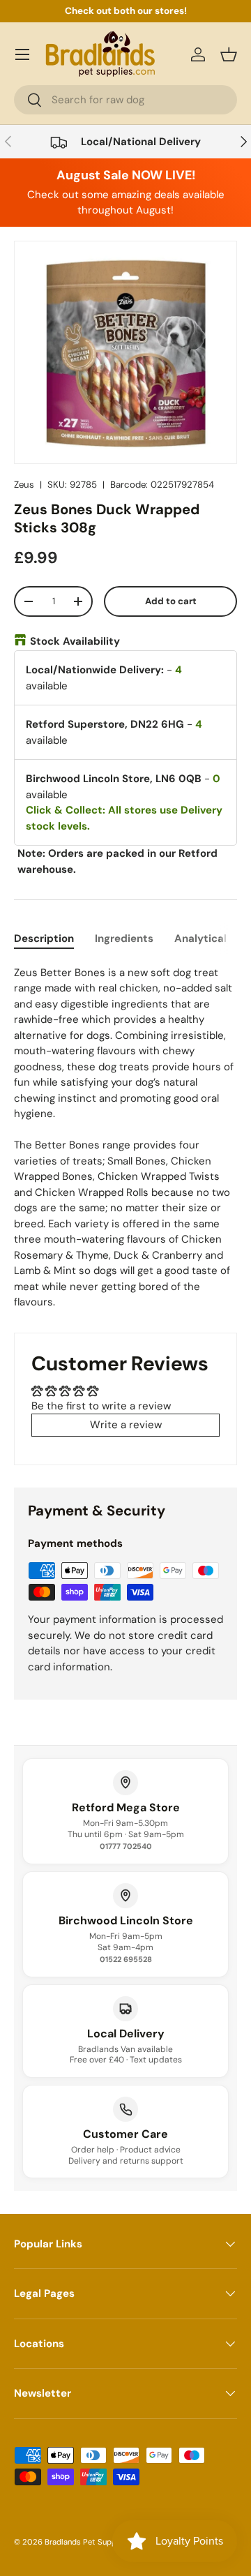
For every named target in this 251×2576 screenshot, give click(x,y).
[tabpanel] (125, 1138)
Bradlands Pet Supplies (87, 2542)
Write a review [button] (126, 1425)
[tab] (44, 938)
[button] (229, 54)
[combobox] (125, 100)
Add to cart (171, 601)
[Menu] (22, 54)
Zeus (24, 485)
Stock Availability (75, 641)
